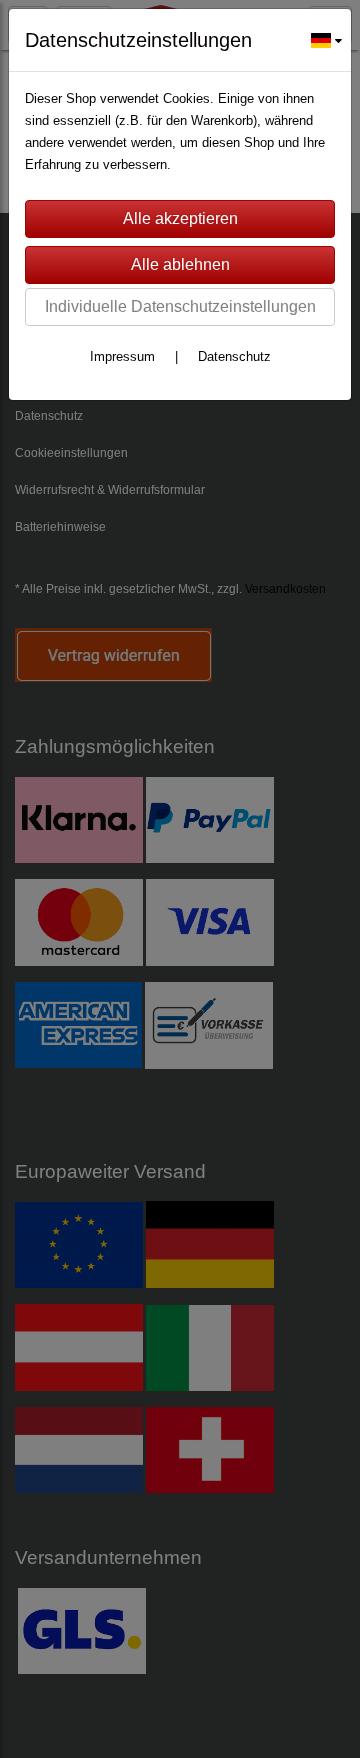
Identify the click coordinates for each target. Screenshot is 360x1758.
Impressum (122, 356)
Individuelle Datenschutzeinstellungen (180, 306)
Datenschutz (234, 356)
